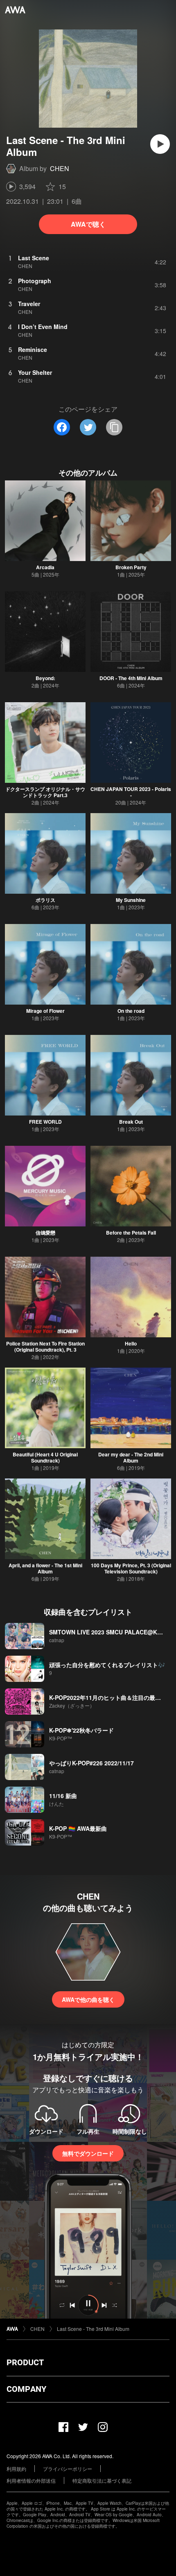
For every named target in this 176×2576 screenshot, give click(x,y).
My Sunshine (131, 900)
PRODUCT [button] (25, 2362)
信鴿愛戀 (45, 1233)
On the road (131, 1011)
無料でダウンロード (88, 2153)
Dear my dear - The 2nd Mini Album (131, 1457)
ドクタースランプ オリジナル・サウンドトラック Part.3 (45, 792)
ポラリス (45, 900)
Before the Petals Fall (131, 1233)
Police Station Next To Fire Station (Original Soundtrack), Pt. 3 (45, 1347)
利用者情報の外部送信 (31, 2480)
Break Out (131, 1122)
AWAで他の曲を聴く (88, 1999)
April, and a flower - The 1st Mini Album (45, 1568)
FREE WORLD (45, 1122)
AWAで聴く (88, 224)
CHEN (60, 168)
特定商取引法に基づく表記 (102, 2480)
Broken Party (131, 567)
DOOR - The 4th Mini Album (131, 678)
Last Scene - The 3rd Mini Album (93, 2329)
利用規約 (16, 2469)
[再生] (160, 144)
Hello (131, 1343)
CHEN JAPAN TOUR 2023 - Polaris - (131, 792)
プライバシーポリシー (68, 2469)
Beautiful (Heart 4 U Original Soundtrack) (45, 1457)
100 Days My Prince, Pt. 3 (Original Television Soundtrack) (131, 1568)
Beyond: (45, 678)
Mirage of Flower (45, 1011)
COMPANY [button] (26, 2389)
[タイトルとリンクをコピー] (114, 427)
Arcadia (45, 567)
